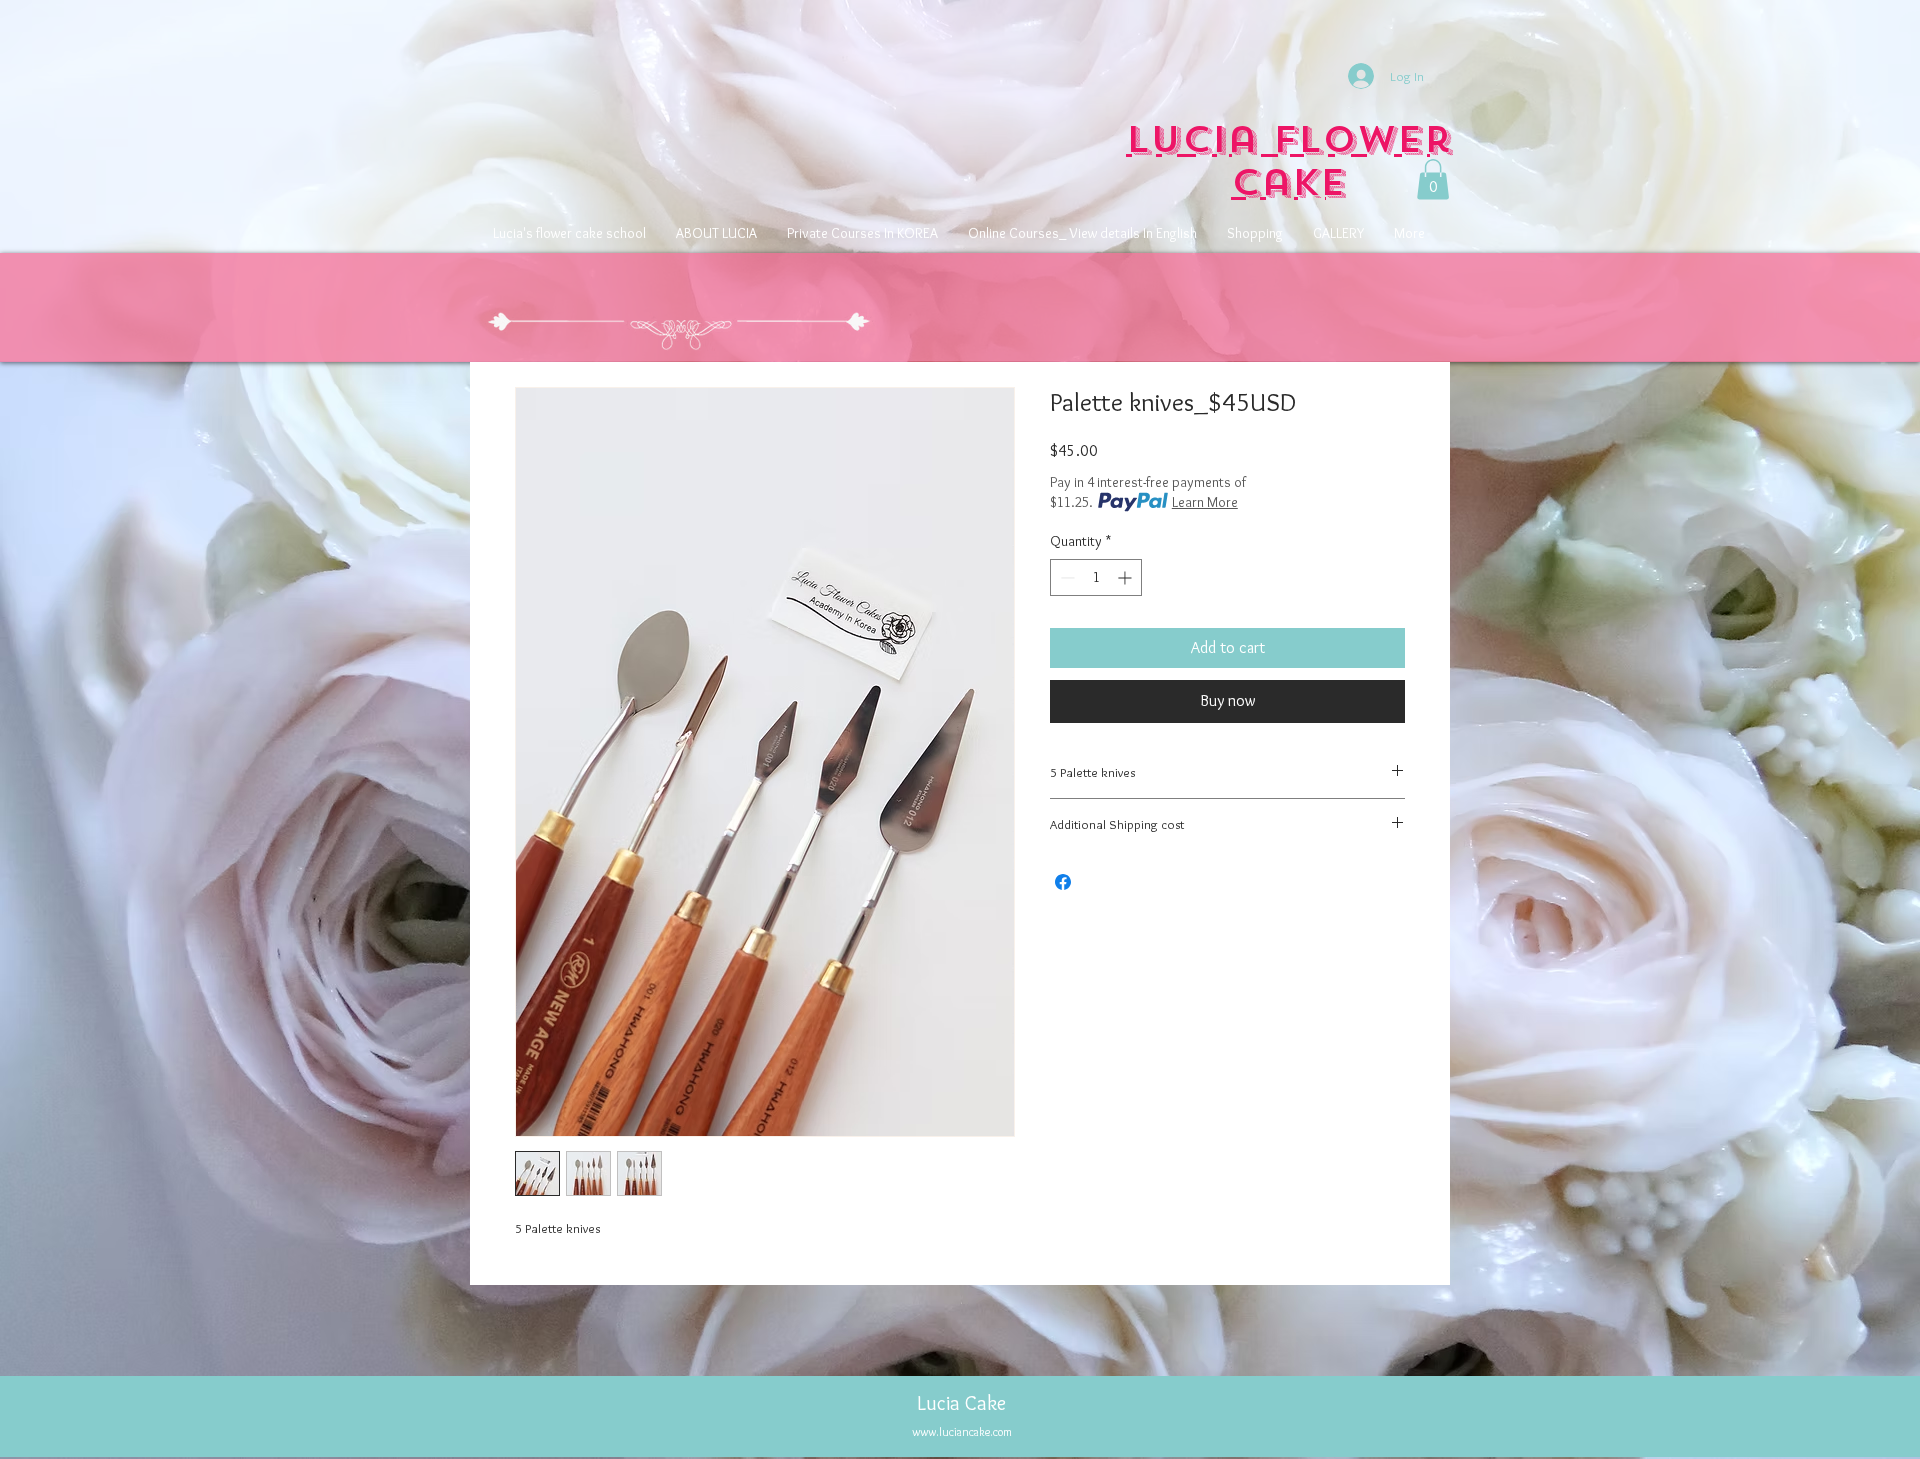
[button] (1433, 179)
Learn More (1205, 502)
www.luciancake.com (962, 1431)
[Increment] (1126, 577)
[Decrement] (1065, 577)
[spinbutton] (1096, 577)
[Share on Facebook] (1063, 882)
